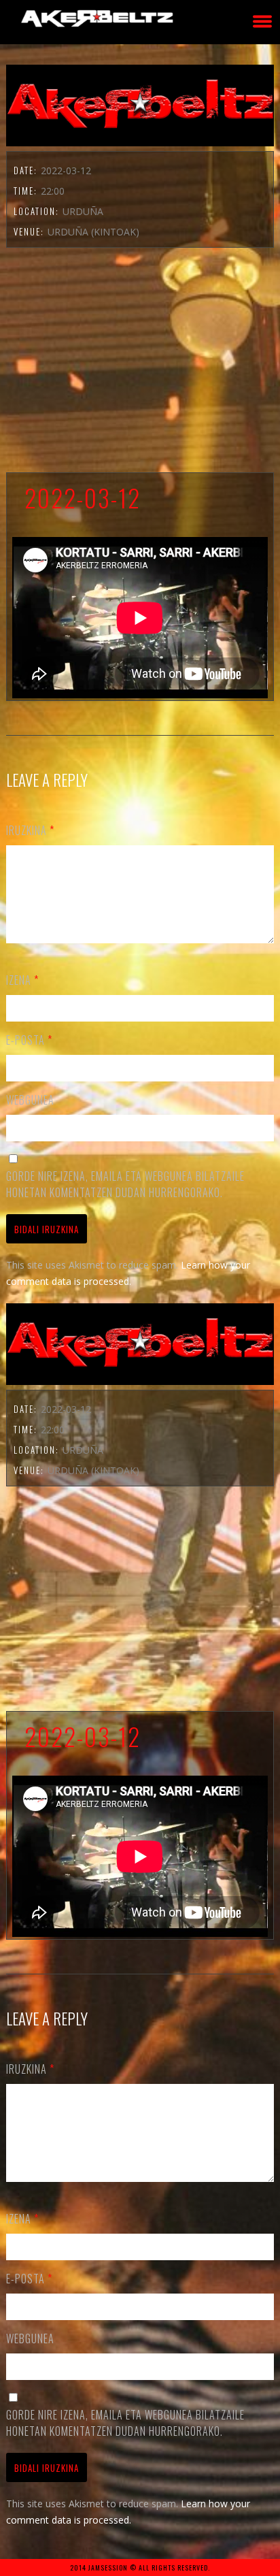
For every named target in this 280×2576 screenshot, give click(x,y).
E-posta (29, 1040)
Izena (22, 980)
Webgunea (30, 1100)
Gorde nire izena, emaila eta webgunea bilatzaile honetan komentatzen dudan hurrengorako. (125, 1184)
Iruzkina (30, 830)
